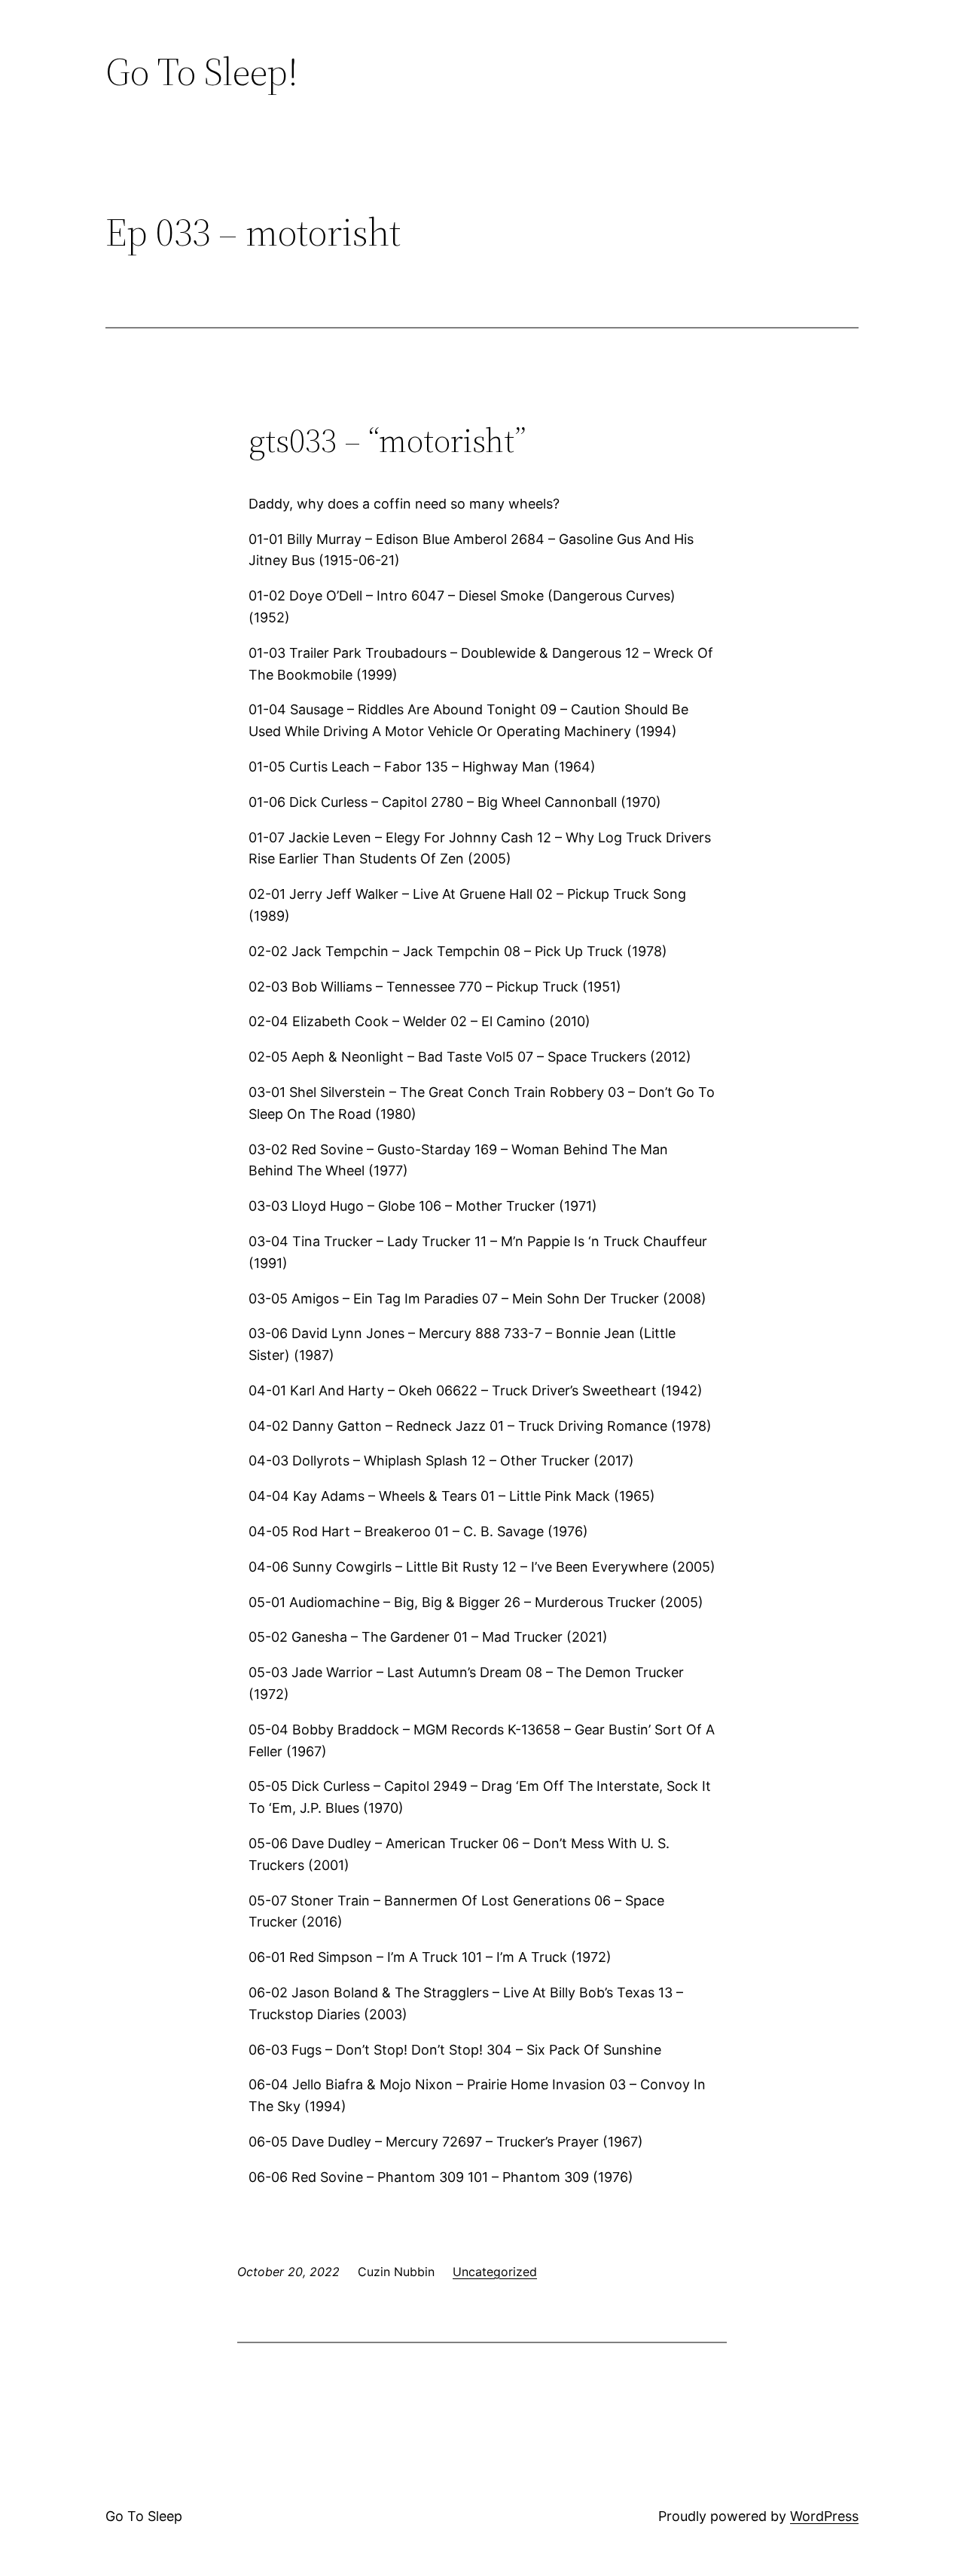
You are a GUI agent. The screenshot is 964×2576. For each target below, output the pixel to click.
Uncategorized (495, 2272)
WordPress (824, 2516)
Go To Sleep (144, 2516)
